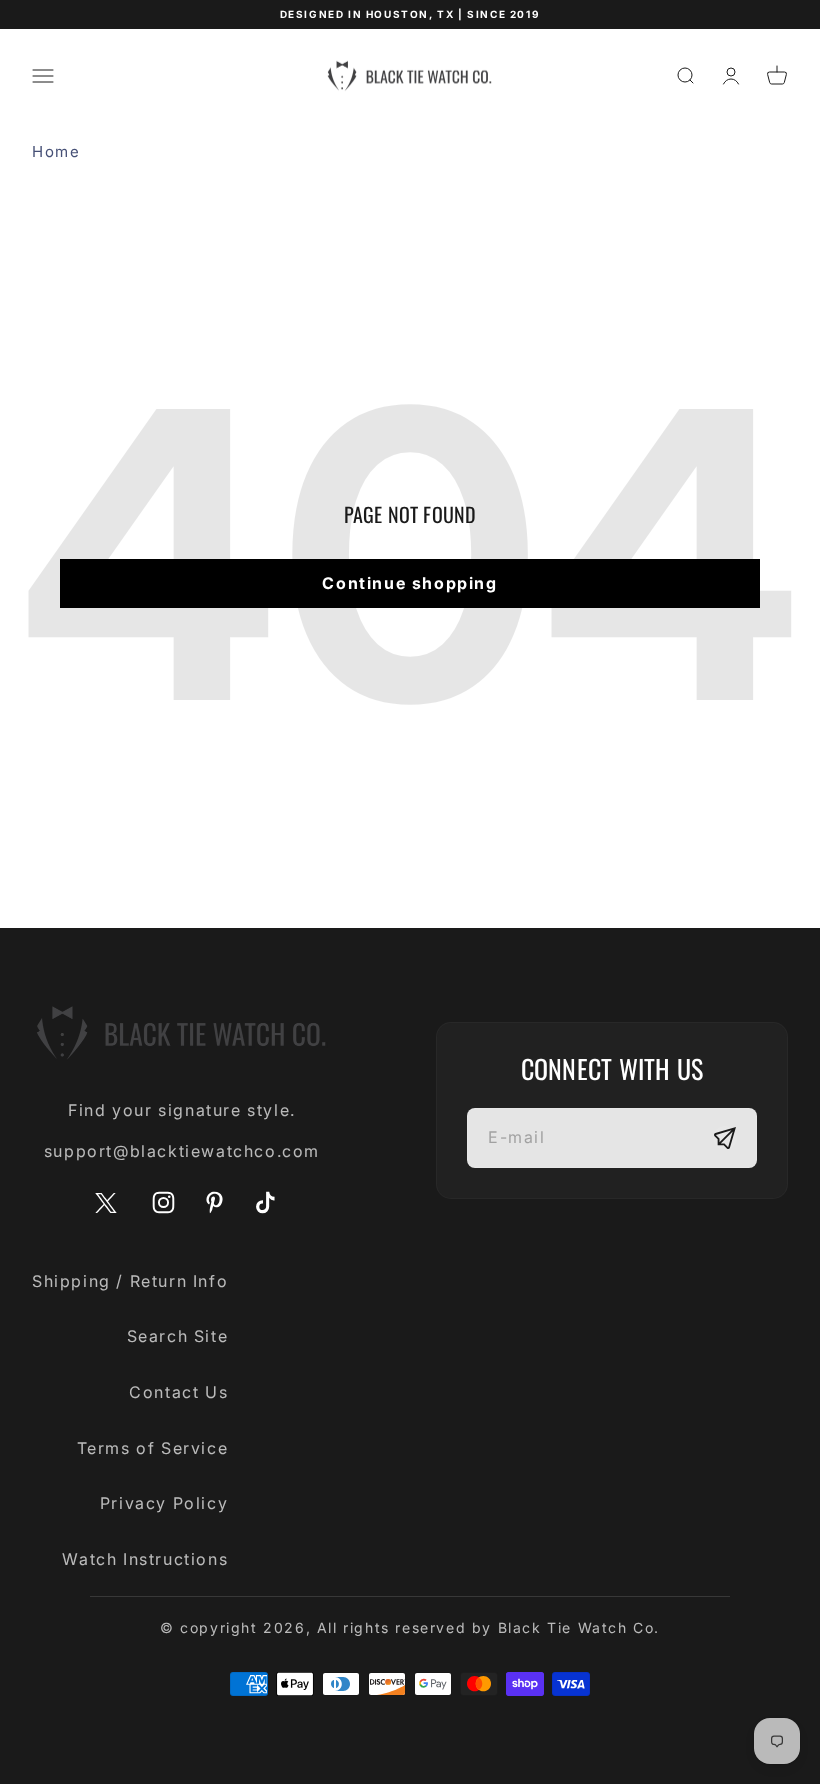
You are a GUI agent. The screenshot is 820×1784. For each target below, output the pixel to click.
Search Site (178, 1336)
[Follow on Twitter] (106, 1209)
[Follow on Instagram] (163, 1202)
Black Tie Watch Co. (579, 1627)
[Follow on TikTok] (265, 1202)
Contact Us (178, 1392)
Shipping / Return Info (130, 1281)
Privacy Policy (164, 1503)
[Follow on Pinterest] (214, 1202)
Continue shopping (409, 583)
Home (56, 151)
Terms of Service (153, 1448)
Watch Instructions (145, 1559)
